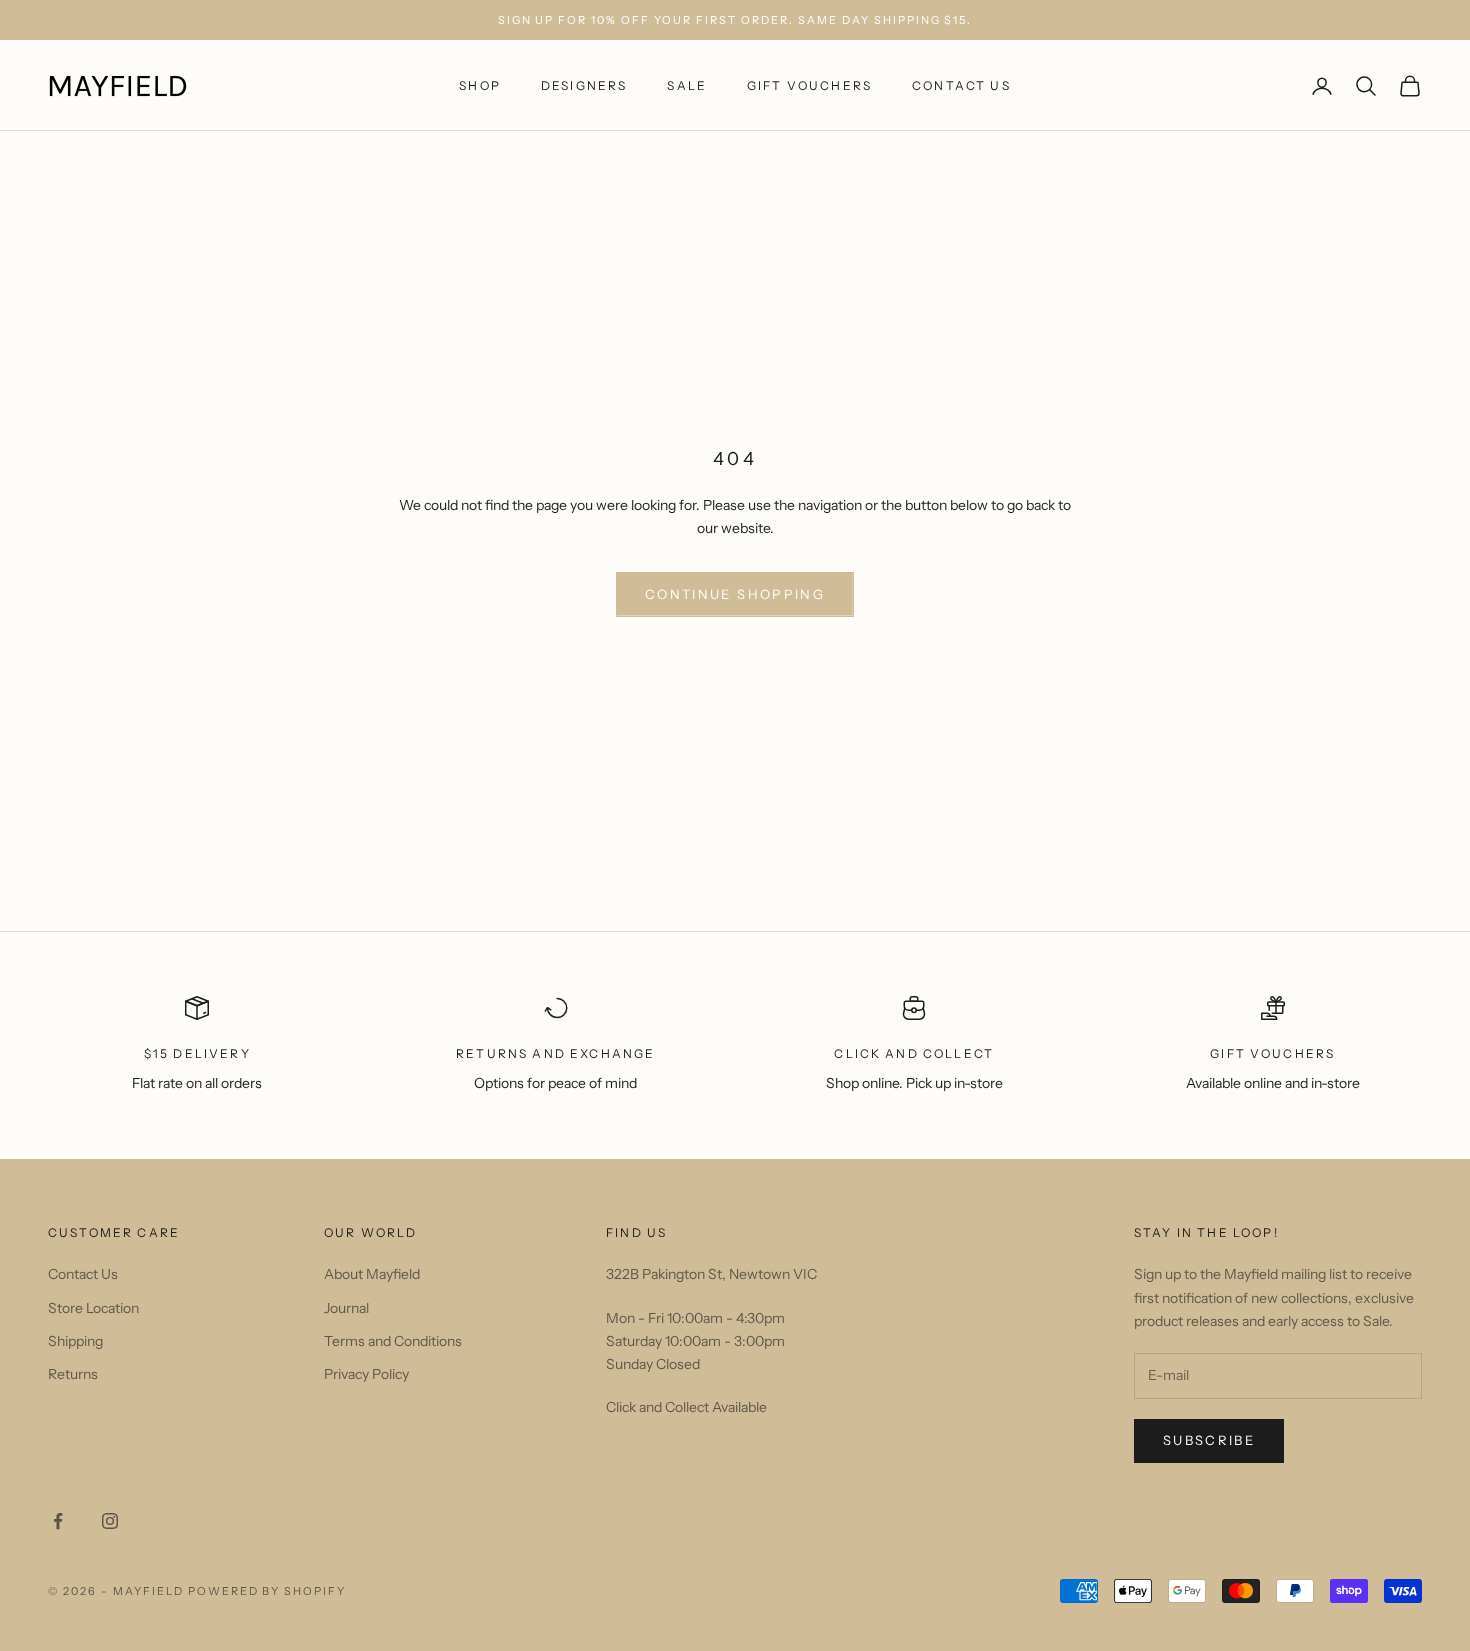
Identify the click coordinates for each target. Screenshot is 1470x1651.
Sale (687, 85)
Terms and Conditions (393, 1341)
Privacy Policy (366, 1374)
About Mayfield (372, 1274)
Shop (480, 85)
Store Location (93, 1308)
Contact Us (961, 85)
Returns (73, 1374)
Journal (346, 1308)
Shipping (75, 1341)
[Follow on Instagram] (110, 1521)
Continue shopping (735, 594)
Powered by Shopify (267, 1591)
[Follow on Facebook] (58, 1521)
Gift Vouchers (809, 85)
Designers (584, 85)
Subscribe (1209, 1440)
